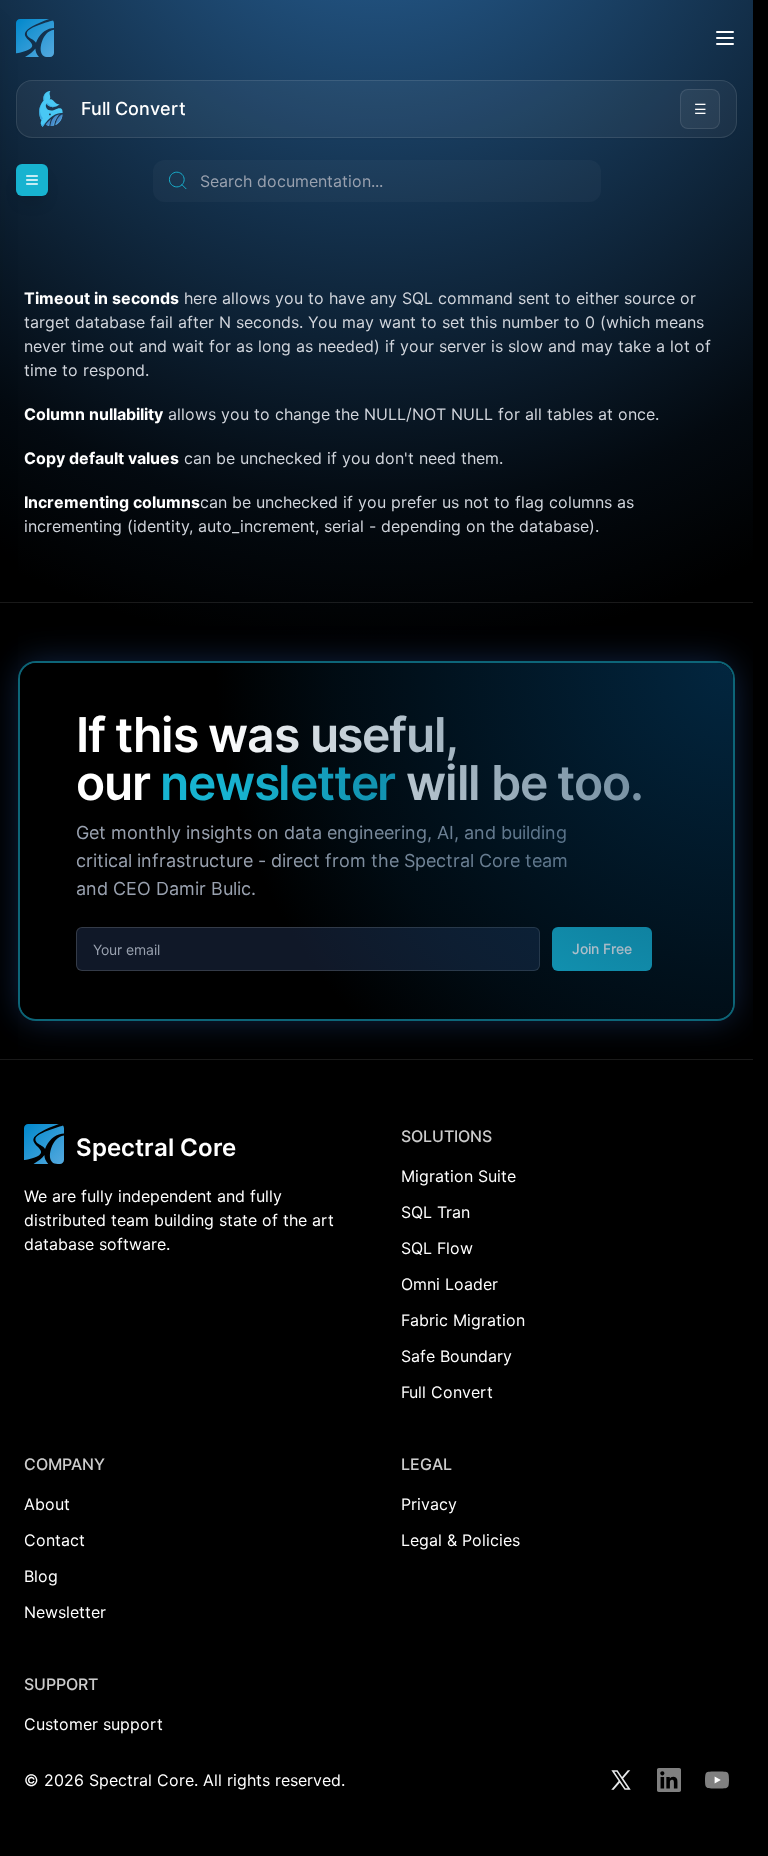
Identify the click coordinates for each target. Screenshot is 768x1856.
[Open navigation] (32, 180)
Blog (41, 1576)
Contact (54, 1540)
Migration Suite (458, 1176)
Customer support (93, 1724)
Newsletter (65, 1612)
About (47, 1504)
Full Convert (133, 108)
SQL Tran (435, 1212)
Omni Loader (449, 1284)
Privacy (429, 1504)
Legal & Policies (460, 1540)
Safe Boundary (456, 1356)
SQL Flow (437, 1248)
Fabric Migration (463, 1320)
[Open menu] (725, 38)
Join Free (602, 948)
